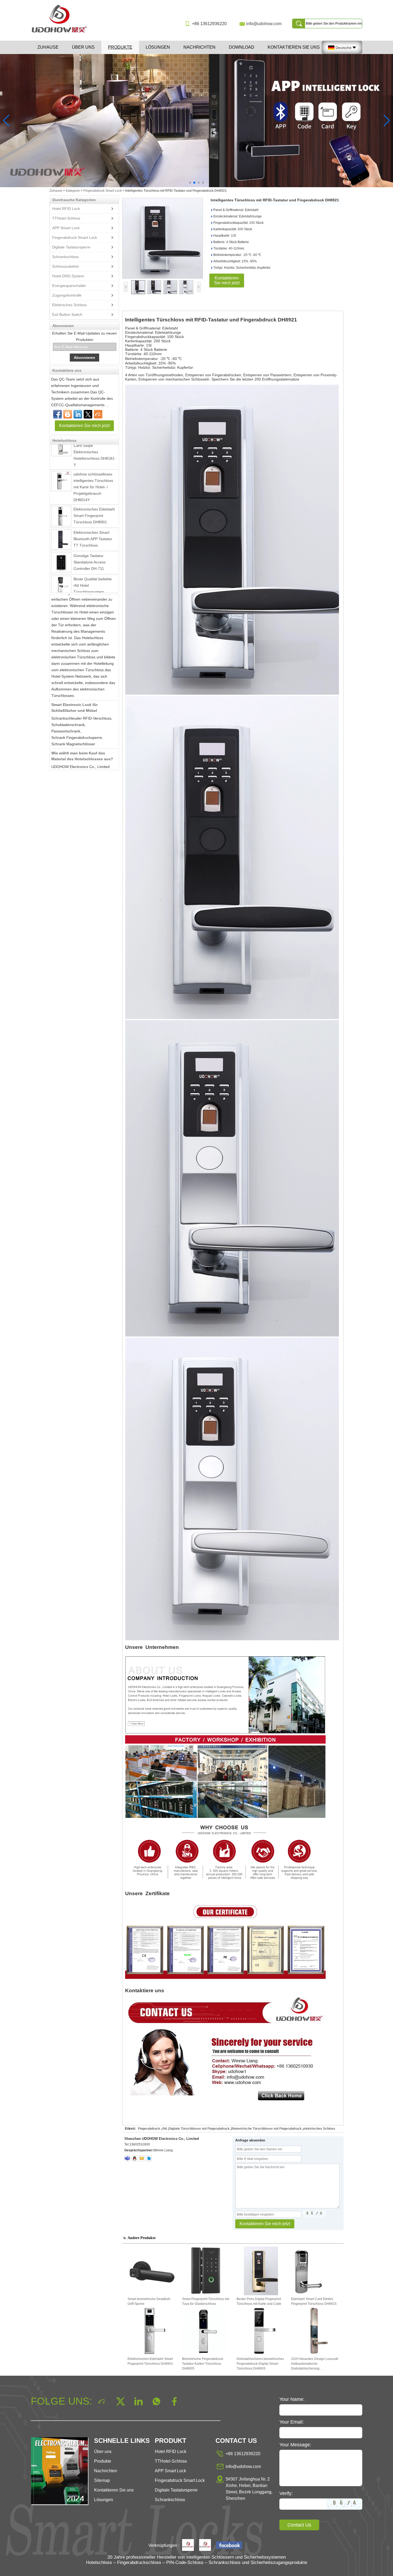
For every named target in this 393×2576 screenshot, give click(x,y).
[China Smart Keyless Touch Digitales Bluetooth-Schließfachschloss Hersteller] (61, 588)
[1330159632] (134, 2158)
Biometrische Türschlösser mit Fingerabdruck (266, 2129)
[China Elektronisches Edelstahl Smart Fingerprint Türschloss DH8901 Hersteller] (61, 489)
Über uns (83, 47)
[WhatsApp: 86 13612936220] (68, 414)
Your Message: (295, 2445)
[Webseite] (88, 414)
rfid (164, 2129)
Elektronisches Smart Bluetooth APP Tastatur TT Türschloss (93, 512)
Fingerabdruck (149, 2129)
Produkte (120, 47)
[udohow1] (127, 2158)
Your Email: (292, 2422)
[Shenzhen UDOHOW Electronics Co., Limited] (61, 33)
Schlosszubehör (66, 266)
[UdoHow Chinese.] (229, 2546)
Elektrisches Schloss (69, 305)
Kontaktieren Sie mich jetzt (84, 426)
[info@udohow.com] (142, 2158)
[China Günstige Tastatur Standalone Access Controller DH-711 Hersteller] (61, 535)
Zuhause (48, 47)
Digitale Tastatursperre (71, 247)
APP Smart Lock (66, 228)
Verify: (286, 2493)
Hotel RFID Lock (66, 209)
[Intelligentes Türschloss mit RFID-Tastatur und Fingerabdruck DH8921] (163, 238)
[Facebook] (57, 414)
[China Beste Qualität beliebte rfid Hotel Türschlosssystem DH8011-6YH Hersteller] (61, 559)
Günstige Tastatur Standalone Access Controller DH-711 (90, 535)
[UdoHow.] (188, 2546)
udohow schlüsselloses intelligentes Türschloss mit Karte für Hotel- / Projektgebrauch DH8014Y (93, 460)
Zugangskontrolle (67, 295)
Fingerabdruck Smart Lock (103, 191)
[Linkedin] (78, 414)
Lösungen (158, 47)
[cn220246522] (149, 2158)
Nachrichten (199, 47)
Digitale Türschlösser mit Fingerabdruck (199, 2129)
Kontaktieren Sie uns (294, 47)
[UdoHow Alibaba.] (205, 2546)
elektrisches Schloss (319, 2129)
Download (242, 47)
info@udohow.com (264, 24)
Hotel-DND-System (68, 276)
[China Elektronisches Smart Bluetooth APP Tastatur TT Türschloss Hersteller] (61, 512)
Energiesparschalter (69, 286)
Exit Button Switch (67, 314)
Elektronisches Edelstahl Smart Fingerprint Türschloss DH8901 (94, 488)
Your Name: (292, 2399)
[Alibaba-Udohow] (98, 414)
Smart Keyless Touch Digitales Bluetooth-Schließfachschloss (91, 587)
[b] (196, 121)
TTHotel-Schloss (66, 218)
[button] (190, 183)
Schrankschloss (65, 257)
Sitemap (102, 2480)
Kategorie (73, 191)
